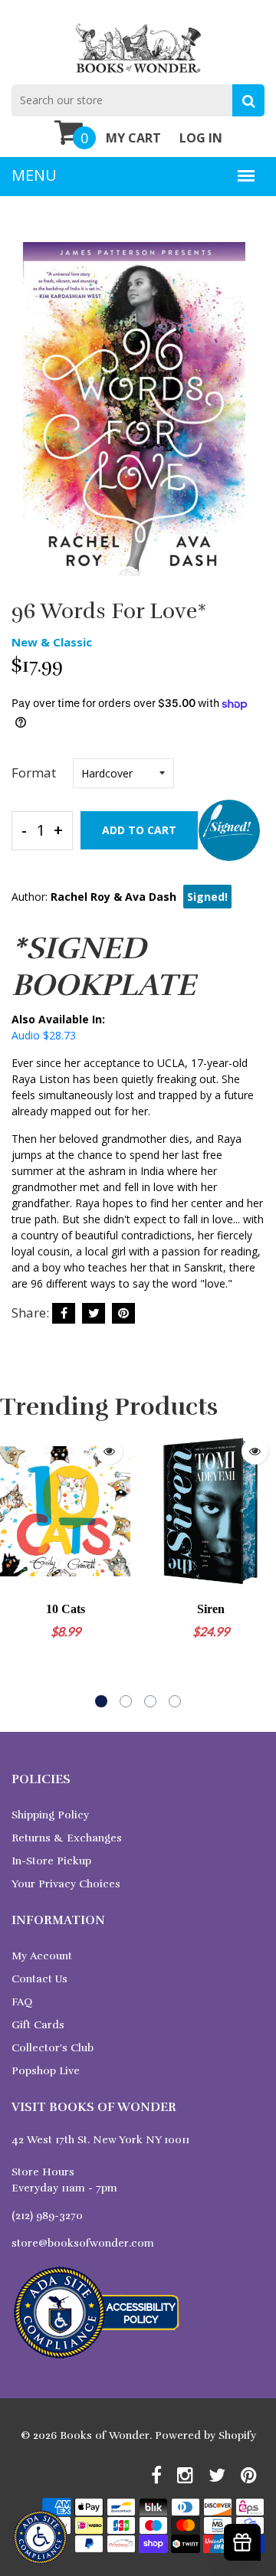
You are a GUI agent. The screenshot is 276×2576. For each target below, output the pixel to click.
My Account (42, 1956)
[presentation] (15, 1569)
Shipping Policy (50, 1815)
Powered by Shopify (205, 2435)
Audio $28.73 (44, 1035)
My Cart (133, 138)
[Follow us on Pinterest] (123, 1313)
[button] (101, 1701)
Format (34, 772)
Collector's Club (53, 2048)
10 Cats (66, 1609)
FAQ (22, 2002)
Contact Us (39, 1979)
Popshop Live (46, 2071)
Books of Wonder (105, 2435)
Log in (201, 138)
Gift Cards (38, 2025)
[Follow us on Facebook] (64, 1313)
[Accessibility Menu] (40, 2537)
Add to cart (139, 830)
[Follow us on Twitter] (94, 1313)
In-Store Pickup (51, 1861)
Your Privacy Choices (66, 1884)
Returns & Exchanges (67, 1838)
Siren (211, 1609)
